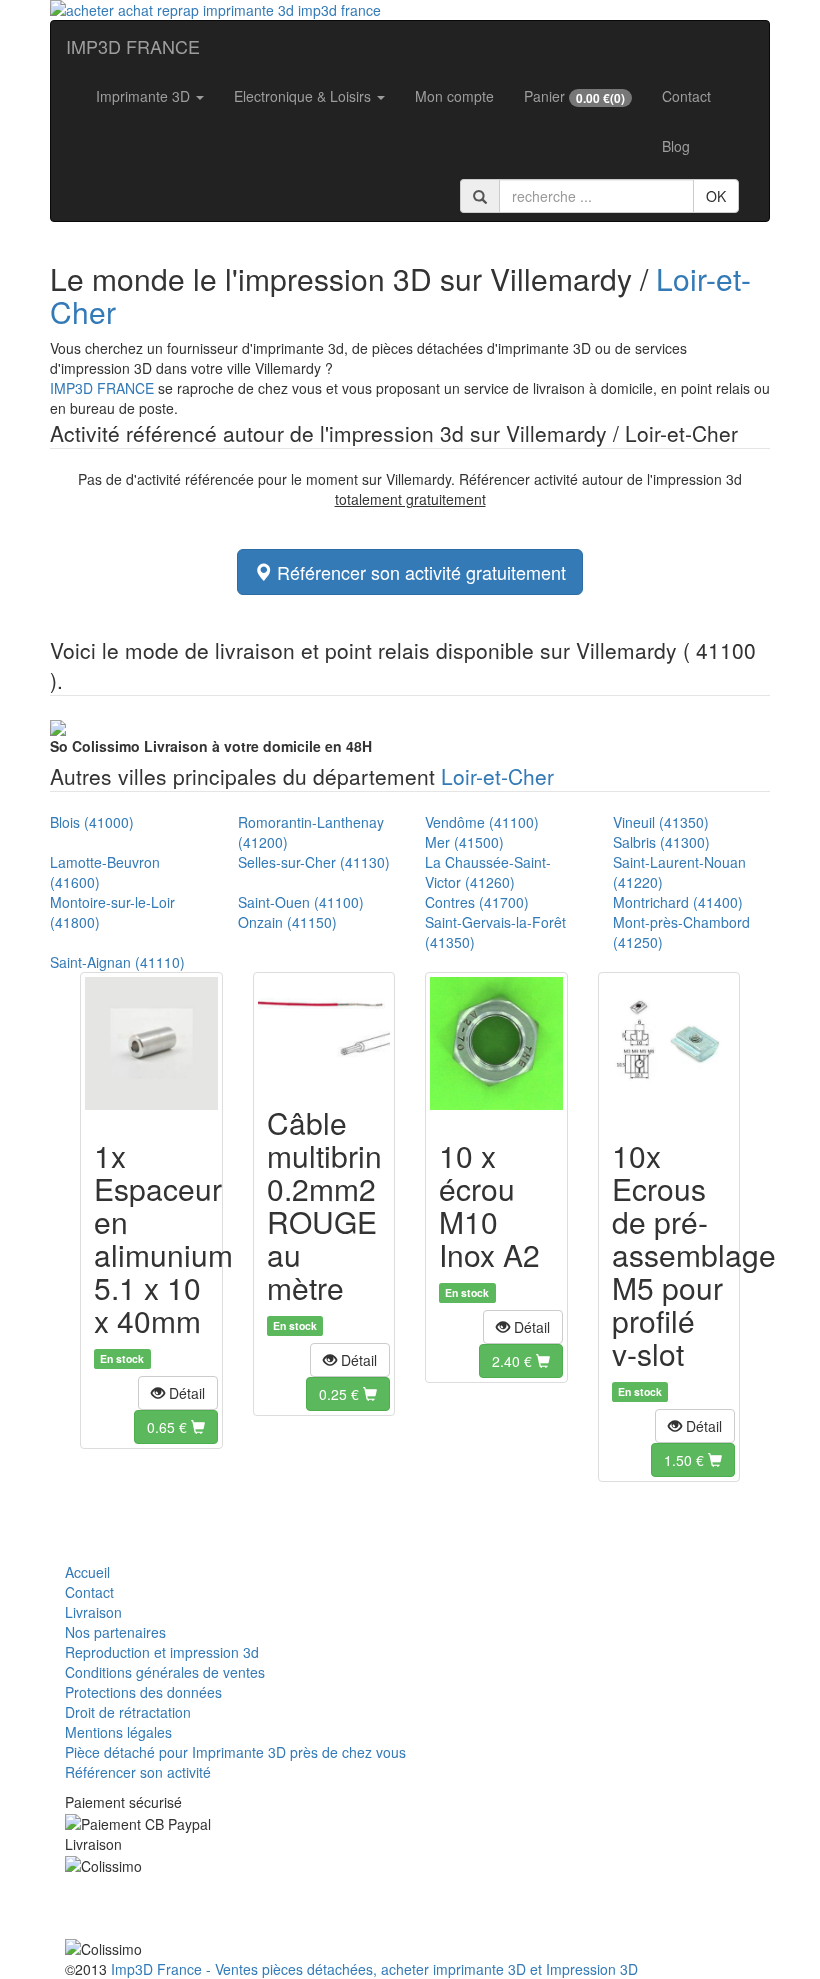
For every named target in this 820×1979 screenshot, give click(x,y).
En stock (122, 1358)
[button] (178, 1393)
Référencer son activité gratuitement (419, 572)
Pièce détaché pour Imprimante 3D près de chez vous (235, 1752)
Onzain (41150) (287, 922)
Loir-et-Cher (497, 776)
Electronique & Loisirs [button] (304, 96)
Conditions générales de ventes (165, 1672)
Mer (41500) (464, 842)
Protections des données (143, 1692)
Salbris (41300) (661, 842)
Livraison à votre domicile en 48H (211, 746)
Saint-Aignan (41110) (117, 962)
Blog (676, 146)
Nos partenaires (115, 1632)
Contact (686, 96)
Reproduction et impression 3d (162, 1652)
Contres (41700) (477, 902)
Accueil (87, 1572)
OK (716, 196)
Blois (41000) (92, 822)
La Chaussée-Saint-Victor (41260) (488, 872)
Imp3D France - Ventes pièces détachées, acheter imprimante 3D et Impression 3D (374, 1969)
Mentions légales (118, 1732)
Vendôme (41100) (482, 822)
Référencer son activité (138, 1772)
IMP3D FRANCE (133, 46)
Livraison (93, 1612)
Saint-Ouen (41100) (301, 902)
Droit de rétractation (128, 1712)
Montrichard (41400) (678, 902)
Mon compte (454, 96)
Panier (574, 96)
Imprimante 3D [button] (145, 96)
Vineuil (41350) (661, 822)
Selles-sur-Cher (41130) (314, 862)
